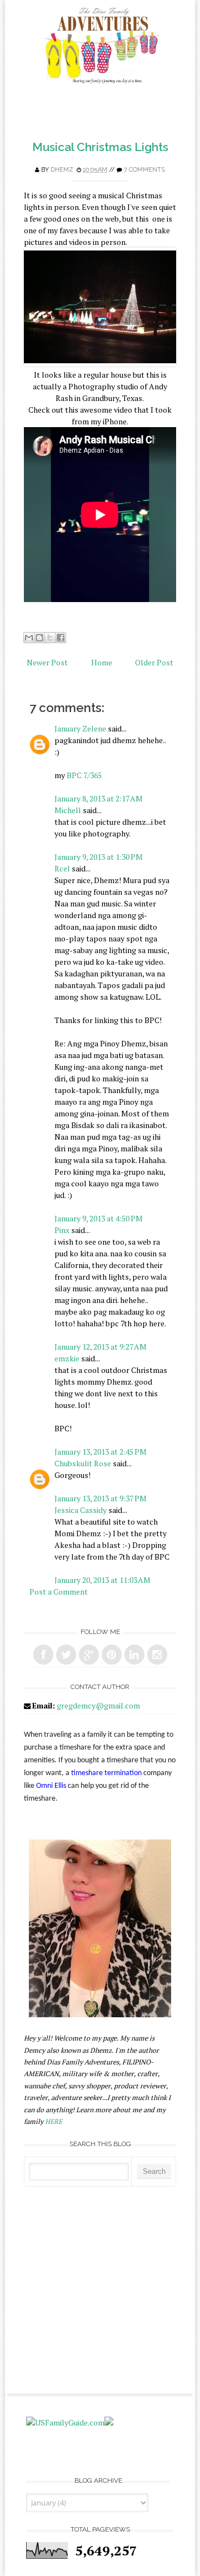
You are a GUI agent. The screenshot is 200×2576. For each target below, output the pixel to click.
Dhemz (62, 170)
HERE (54, 2121)
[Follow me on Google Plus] (89, 1655)
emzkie (67, 1358)
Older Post (154, 662)
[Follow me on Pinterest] (112, 1655)
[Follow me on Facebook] (43, 1655)
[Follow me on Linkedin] (134, 1655)
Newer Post (47, 662)
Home (102, 662)
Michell (68, 810)
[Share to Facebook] (61, 638)
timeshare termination (106, 1773)
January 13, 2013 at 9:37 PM (101, 1498)
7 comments (144, 170)
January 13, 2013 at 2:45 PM (101, 1452)
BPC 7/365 (84, 775)
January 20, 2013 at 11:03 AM (102, 1580)
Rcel (62, 868)
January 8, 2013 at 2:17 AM (99, 798)
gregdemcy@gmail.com (98, 1705)
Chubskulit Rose (83, 1463)
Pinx (62, 1230)
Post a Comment (59, 1592)
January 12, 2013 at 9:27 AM (101, 1347)
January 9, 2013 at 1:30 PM (99, 857)
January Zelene (80, 728)
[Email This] (29, 638)
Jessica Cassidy (81, 1510)
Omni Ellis (51, 1786)
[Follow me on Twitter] (66, 1655)
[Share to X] (50, 638)
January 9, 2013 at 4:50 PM (99, 1218)
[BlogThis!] (39, 638)
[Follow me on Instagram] (157, 1655)
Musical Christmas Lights (100, 147)
